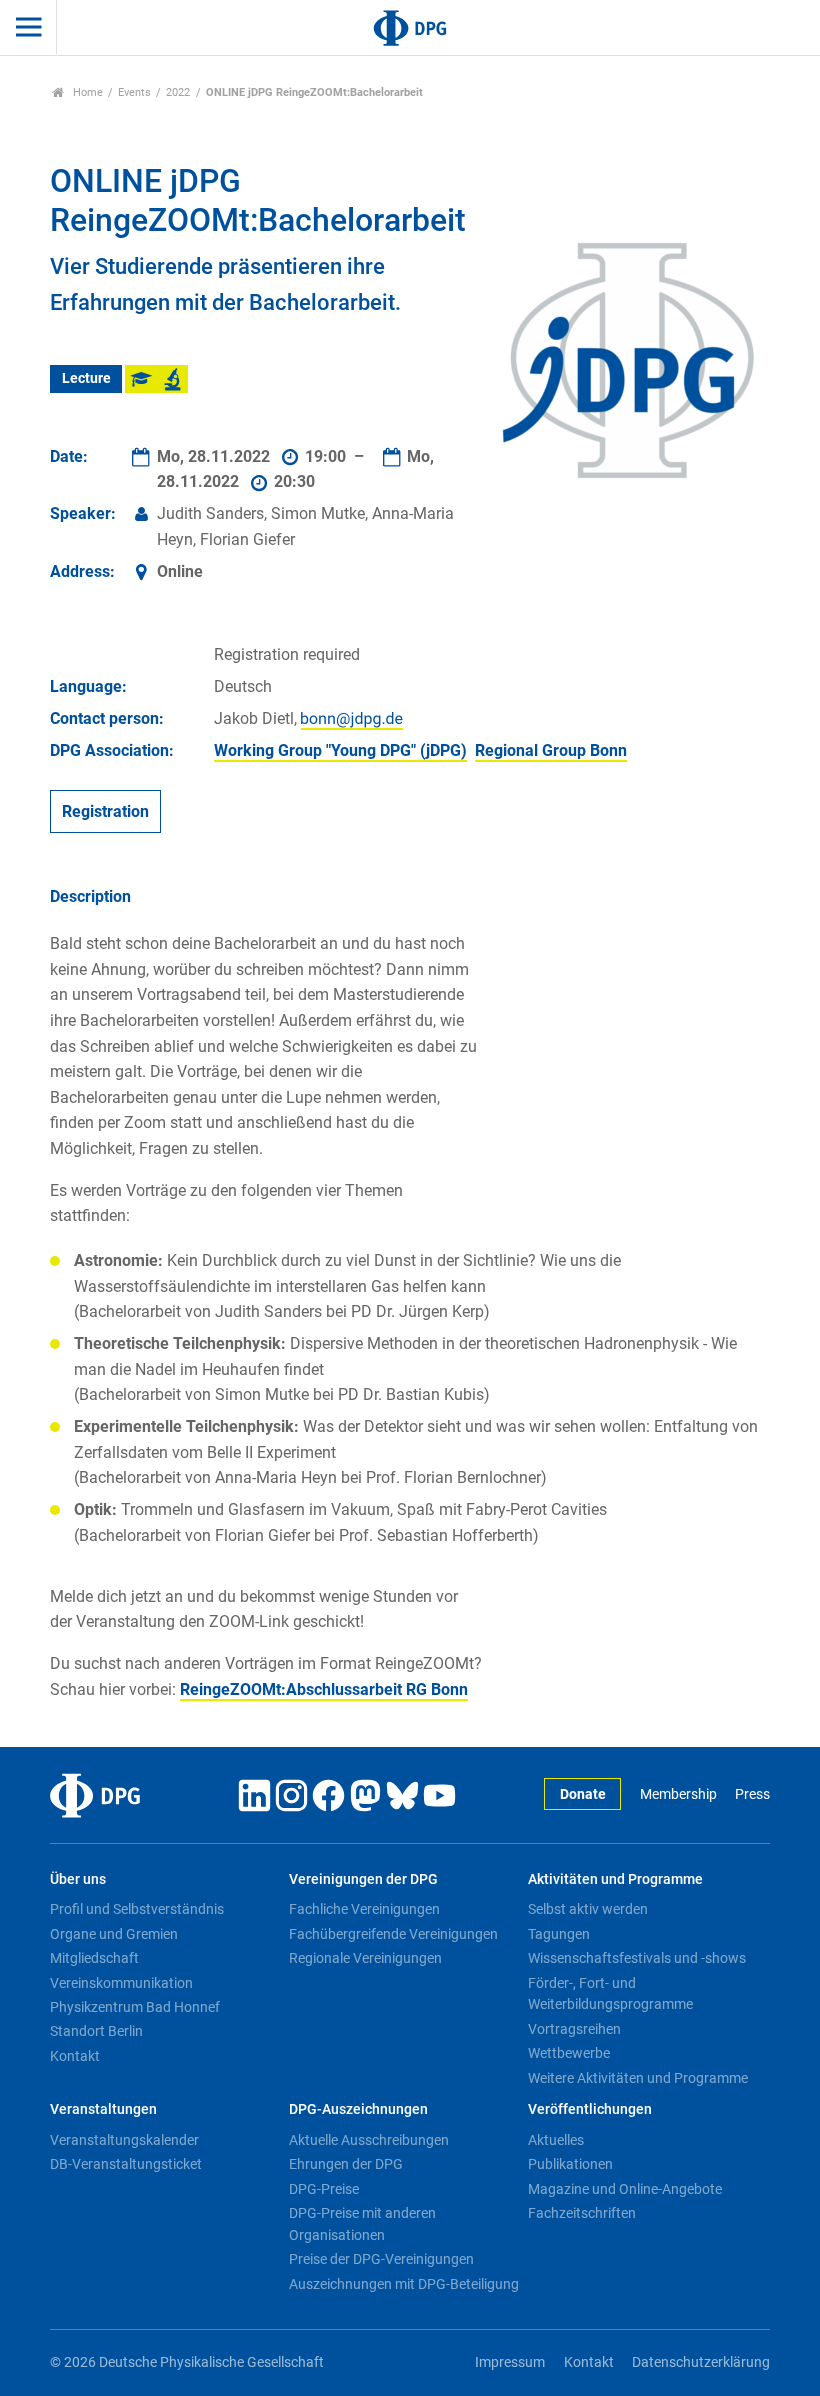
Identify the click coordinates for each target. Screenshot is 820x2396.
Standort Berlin (96, 2031)
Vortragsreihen (574, 2029)
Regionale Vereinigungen (365, 1958)
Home (86, 92)
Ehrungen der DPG (346, 2164)
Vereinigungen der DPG (363, 1879)
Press (752, 1794)
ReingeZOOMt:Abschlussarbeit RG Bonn (324, 1689)
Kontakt (75, 2056)
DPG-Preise (324, 2189)
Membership (678, 1794)
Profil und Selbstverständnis (137, 1909)
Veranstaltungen (103, 2109)
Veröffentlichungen (590, 2109)
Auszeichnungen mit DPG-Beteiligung (404, 2284)
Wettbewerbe (569, 2053)
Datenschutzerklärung (701, 2362)
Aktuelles (556, 2140)
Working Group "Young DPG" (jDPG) (340, 750)
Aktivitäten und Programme (615, 1879)
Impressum (510, 2362)
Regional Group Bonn (551, 750)
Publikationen (570, 2164)
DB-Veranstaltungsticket (126, 2164)
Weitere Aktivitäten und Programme (638, 2078)
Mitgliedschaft (94, 1958)
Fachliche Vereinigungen (364, 1909)
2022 (178, 92)
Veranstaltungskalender (124, 2140)
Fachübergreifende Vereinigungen (393, 1934)
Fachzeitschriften (582, 2213)
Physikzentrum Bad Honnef (135, 2007)
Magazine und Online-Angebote (625, 2189)
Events (134, 92)
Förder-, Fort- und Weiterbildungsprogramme (610, 1994)
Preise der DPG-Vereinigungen (381, 2259)
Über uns (78, 1879)
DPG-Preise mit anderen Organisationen (362, 2224)
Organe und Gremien (114, 1934)
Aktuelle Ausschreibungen (369, 2140)
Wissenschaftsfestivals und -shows (637, 1958)
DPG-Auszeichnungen (358, 2109)
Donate (583, 1794)
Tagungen (559, 1934)
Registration (105, 811)
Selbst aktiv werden (588, 1909)
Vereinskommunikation (121, 1983)
